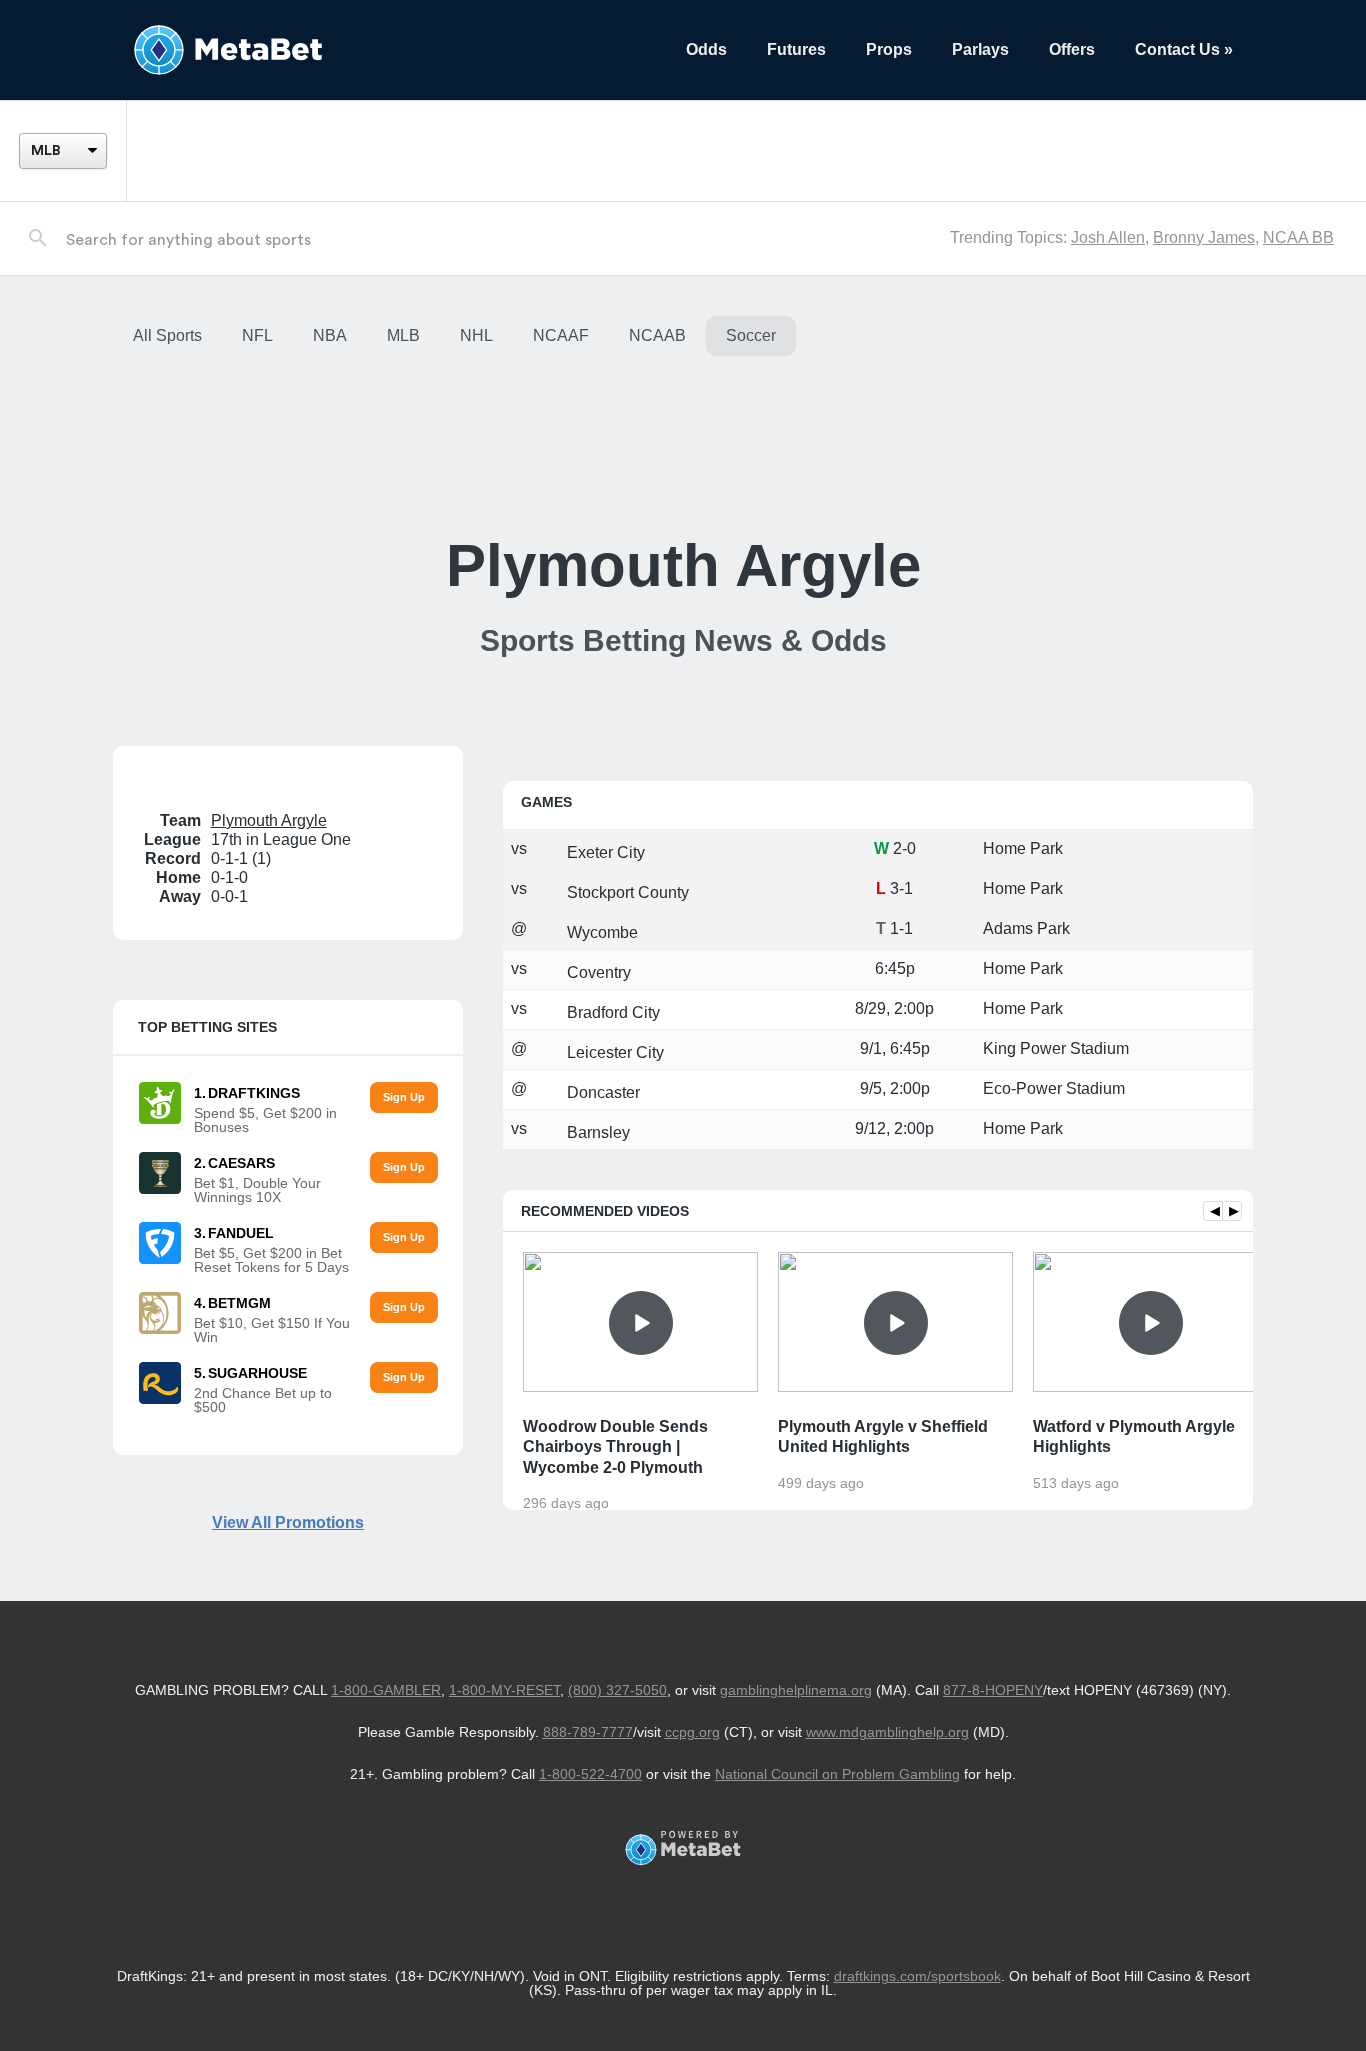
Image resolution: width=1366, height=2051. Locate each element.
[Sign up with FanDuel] (403, 1237)
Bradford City (611, 1012)
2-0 (904, 848)
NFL (257, 335)
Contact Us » (1184, 49)
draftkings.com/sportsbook (917, 1976)
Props (889, 49)
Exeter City (604, 852)
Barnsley (596, 1132)
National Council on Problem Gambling (837, 1774)
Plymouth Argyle (269, 820)
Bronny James (1204, 237)
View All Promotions (288, 1523)
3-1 (901, 888)
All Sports (167, 335)
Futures (796, 49)
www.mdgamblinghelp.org (887, 1732)
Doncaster (601, 1092)
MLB (403, 335)
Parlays (980, 49)
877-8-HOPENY (993, 1690)
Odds (706, 49)
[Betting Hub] (389, 50)
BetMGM (239, 1303)
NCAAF (561, 335)
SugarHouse (257, 1373)
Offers (1072, 49)
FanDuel (241, 1233)
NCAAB (657, 335)
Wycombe (600, 932)
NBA (330, 335)
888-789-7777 (588, 1732)
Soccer (751, 335)
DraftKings (254, 1093)
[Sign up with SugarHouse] (403, 1377)
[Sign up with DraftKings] (403, 1097)
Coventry (597, 972)
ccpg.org (692, 1732)
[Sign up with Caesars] (403, 1167)
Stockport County (626, 892)
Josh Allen (1108, 237)
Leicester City (613, 1052)
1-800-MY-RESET (504, 1690)
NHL (476, 335)
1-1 (901, 928)
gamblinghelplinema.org (796, 1690)
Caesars (241, 1163)
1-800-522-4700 (590, 1774)
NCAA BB (1298, 237)
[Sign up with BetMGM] (403, 1307)
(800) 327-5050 (617, 1690)
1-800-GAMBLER (386, 1690)
